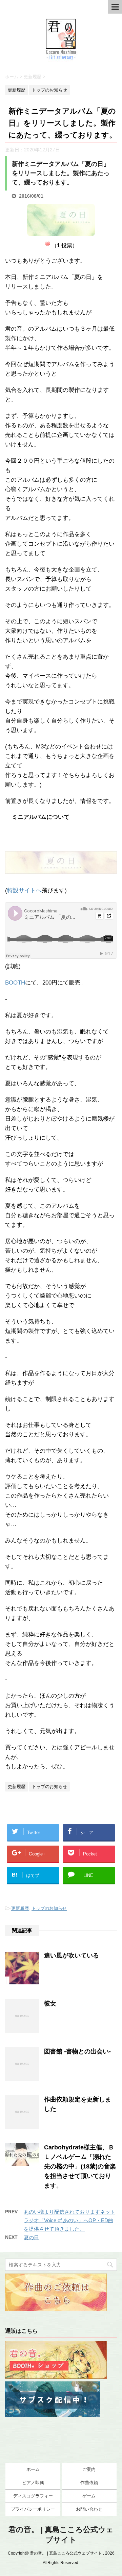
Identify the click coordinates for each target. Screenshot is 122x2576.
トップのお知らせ (49, 1908)
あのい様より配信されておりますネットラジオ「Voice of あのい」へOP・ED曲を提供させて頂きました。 (69, 2220)
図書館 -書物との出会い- (77, 2051)
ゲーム (89, 2496)
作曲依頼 (89, 2483)
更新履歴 (20, 1908)
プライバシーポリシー (33, 2509)
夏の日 (31, 2237)
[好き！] (47, 244)
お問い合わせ (89, 2509)
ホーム (33, 2469)
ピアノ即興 (33, 2483)
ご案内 (89, 2469)
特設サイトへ (24, 890)
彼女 (50, 2003)
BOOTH (15, 983)
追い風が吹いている (72, 1955)
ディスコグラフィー (33, 2496)
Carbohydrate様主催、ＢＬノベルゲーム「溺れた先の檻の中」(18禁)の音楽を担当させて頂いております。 (80, 2166)
